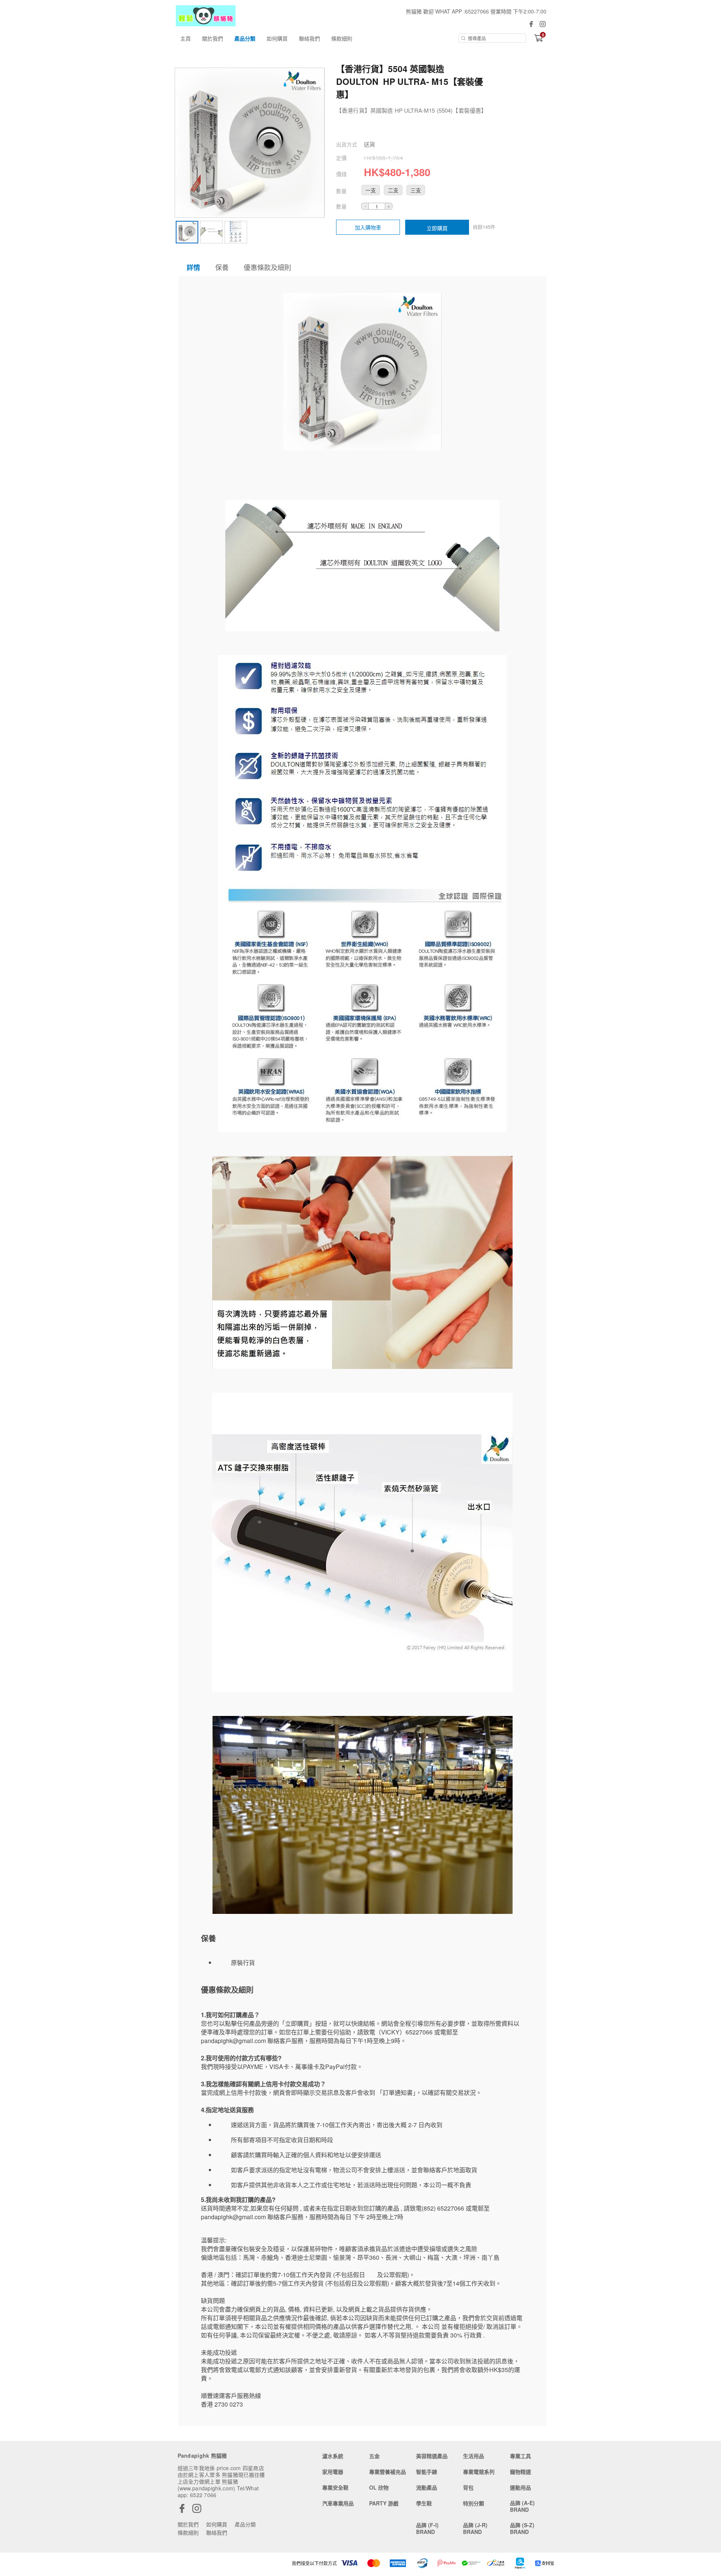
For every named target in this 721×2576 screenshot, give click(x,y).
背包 (468, 2487)
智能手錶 (427, 2472)
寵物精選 (520, 2472)
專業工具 (520, 2456)
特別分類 (474, 2503)
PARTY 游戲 (384, 2503)
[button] (371, 190)
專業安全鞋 (335, 2487)
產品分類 (245, 38)
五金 (374, 2456)
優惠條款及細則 (267, 267)
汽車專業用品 (338, 2503)
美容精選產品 (432, 2456)
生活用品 (474, 2456)
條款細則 (342, 38)
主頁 (186, 38)
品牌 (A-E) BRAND (522, 2506)
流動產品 (427, 2487)
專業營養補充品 (388, 2472)
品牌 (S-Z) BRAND (522, 2528)
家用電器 (333, 2472)
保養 (222, 267)
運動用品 (520, 2487)
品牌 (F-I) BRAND (427, 2528)
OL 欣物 (379, 2487)
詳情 (193, 267)
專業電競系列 (479, 2472)
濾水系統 (333, 2456)
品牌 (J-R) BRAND (475, 2528)
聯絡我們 (309, 38)
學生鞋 (424, 2503)
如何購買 (277, 38)
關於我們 (213, 38)
